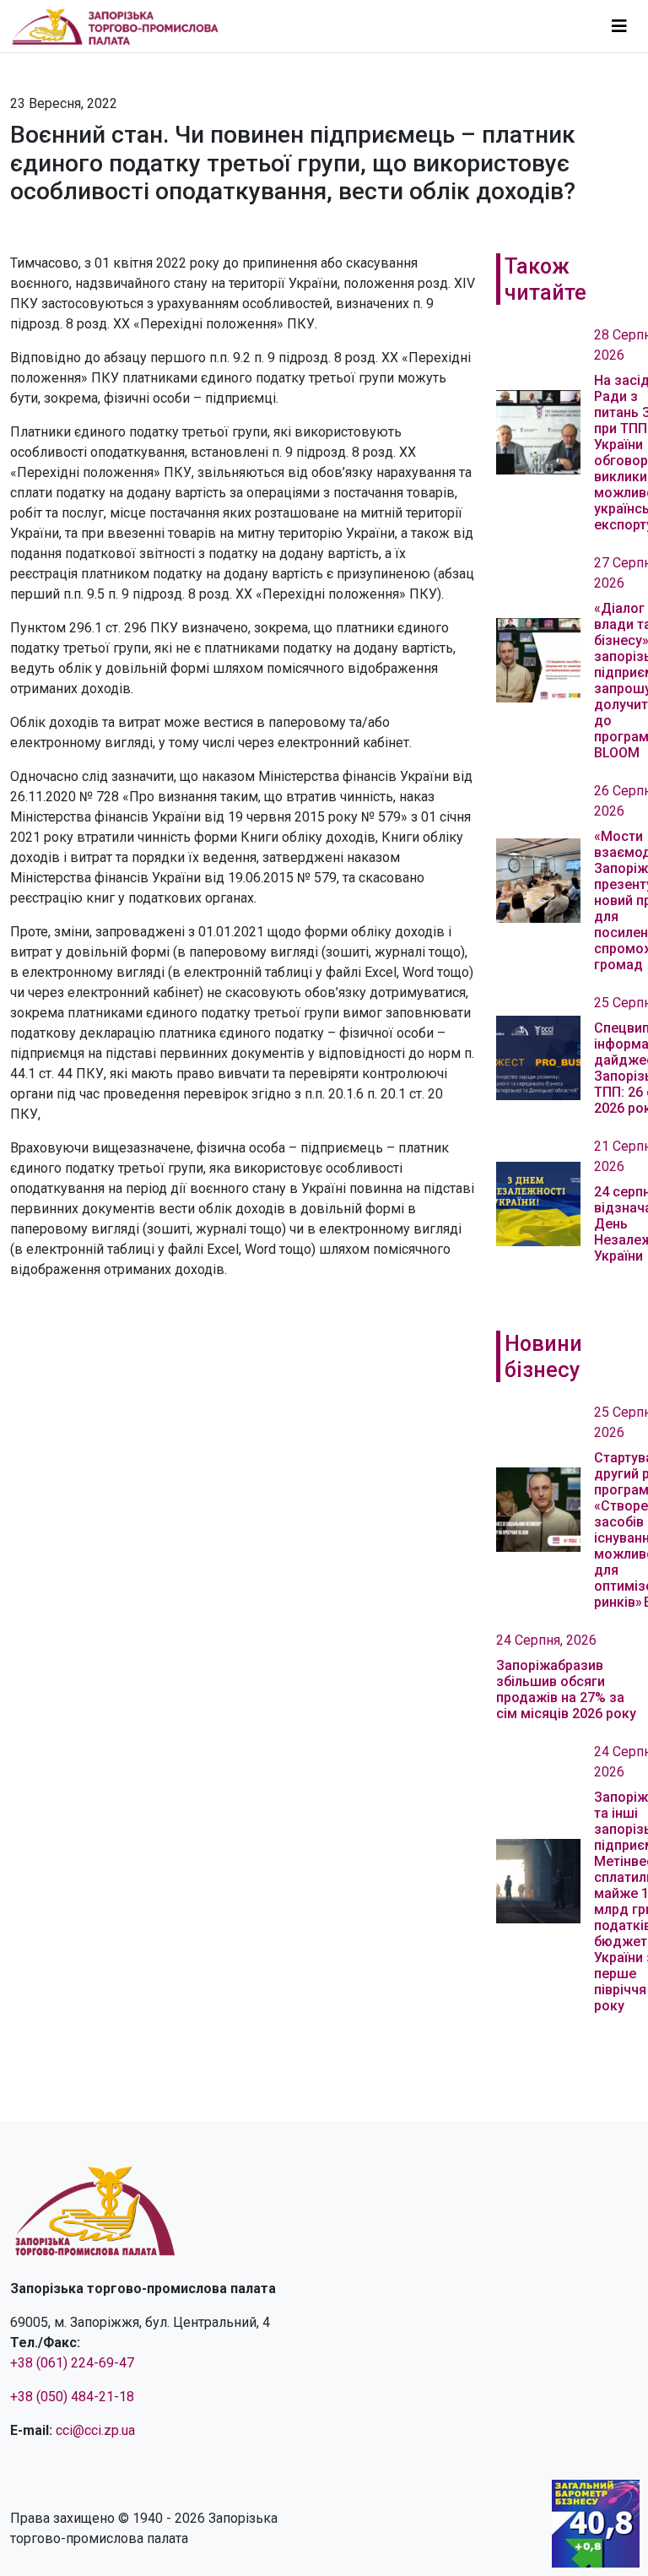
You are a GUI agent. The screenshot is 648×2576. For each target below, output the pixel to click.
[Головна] (122, 26)
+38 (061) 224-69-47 (72, 2363)
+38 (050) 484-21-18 (72, 2397)
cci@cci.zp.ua (95, 2430)
